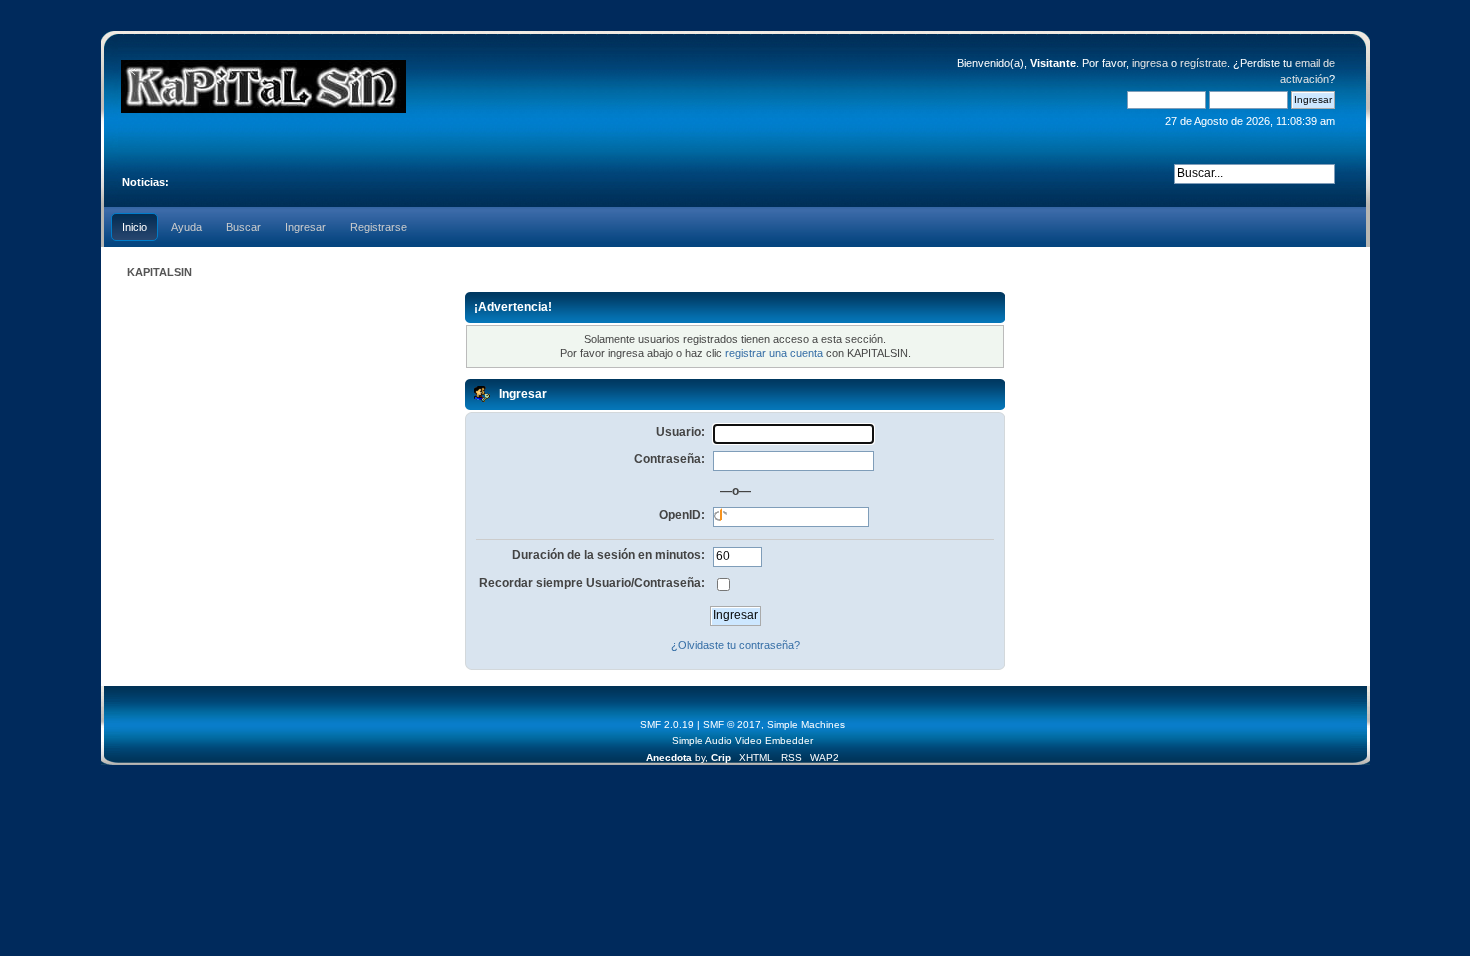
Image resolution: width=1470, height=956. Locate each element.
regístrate (1203, 63)
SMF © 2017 (732, 724)
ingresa (1150, 63)
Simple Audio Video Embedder (742, 740)
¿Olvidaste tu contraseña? (735, 645)
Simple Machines (806, 724)
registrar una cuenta (774, 353)
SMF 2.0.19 (667, 724)
